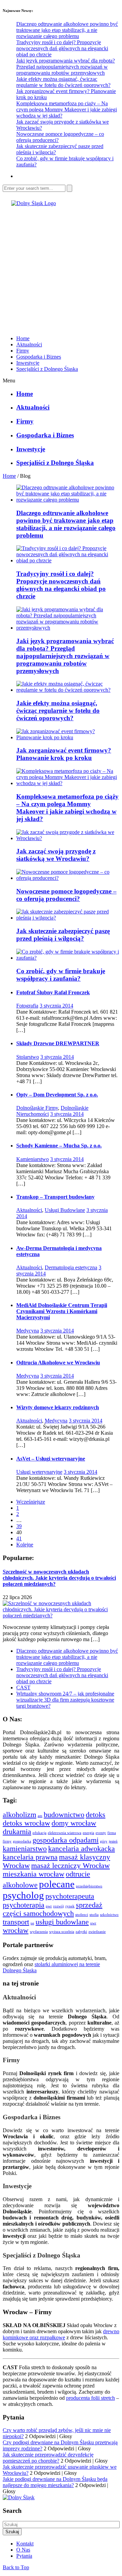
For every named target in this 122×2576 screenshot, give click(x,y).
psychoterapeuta (70, 1896)
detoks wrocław (26, 1823)
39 (19, 1526)
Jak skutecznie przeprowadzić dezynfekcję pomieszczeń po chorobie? (48, 2458)
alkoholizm (19, 1815)
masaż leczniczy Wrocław (70, 1866)
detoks (96, 1815)
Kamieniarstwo (33, 1159)
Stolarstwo (28, 1057)
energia (88, 1833)
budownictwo (64, 1815)
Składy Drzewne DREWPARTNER (58, 1043)
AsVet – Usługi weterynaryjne (51, 1459)
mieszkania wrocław (34, 1874)
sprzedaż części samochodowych (53, 1909)
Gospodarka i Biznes (39, 357)
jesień (113, 1841)
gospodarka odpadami (66, 1840)
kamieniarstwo (25, 1849)
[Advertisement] (61, 268)
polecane (57, 1884)
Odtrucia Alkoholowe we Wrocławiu (58, 1363)
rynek (70, 1906)
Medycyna (28, 1331)
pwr (49, 1906)
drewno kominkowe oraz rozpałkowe (61, 2334)
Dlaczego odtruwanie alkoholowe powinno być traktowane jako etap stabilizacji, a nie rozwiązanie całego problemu (67, 30)
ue (32, 1923)
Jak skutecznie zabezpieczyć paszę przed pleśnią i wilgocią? (63, 935)
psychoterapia (24, 1905)
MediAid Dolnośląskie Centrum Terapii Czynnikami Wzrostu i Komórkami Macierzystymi (62, 1311)
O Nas (23, 2550)
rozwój (59, 1906)
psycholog (23, 1895)
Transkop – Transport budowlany (55, 1197)
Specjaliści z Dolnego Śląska (47, 369)
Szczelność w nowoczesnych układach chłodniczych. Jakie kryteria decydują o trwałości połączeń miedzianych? (59, 1578)
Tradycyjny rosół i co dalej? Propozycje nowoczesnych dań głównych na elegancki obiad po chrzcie (62, 48)
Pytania (24, 2556)
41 (19, 1538)
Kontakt (25, 2544)
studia (94, 1915)
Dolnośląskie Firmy (37, 1108)
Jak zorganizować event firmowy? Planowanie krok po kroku (64, 754)
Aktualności (29, 344)
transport (16, 1922)
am (40, 1816)
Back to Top (16, 2567)
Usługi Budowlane (65, 1210)
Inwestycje (28, 363)
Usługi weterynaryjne (39, 1472)
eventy (101, 1833)
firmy (7, 1841)
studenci (82, 1915)
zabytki (81, 1932)
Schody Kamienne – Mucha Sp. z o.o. (59, 1146)
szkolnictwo (109, 1915)
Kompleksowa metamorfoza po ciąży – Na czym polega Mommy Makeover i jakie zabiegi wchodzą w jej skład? (67, 110)
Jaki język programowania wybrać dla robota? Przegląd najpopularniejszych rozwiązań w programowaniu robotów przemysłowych (66, 67)
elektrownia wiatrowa (65, 1833)
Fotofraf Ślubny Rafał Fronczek (53, 992)
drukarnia (17, 1832)
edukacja (39, 1833)
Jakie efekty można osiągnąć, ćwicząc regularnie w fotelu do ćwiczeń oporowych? (63, 82)
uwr (93, 1923)
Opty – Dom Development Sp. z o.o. (57, 1095)
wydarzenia (39, 1932)
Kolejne (25, 1545)
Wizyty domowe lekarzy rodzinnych (58, 1407)
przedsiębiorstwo (89, 1886)
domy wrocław (74, 1823)
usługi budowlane (62, 1922)
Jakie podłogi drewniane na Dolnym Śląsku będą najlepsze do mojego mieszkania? (55, 2482)
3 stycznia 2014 (56, 1006)
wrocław (16, 1930)
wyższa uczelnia (62, 1932)
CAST (23, 1688)
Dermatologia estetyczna (71, 1267)
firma (112, 1833)
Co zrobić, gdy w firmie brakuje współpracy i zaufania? (61, 975)
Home (23, 338)
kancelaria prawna (30, 1857)
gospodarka (22, 1841)
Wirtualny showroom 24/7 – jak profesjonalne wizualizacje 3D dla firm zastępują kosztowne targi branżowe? (65, 1700)
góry (104, 1841)
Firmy (23, 351)
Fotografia (27, 1006)
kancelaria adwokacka (82, 1849)
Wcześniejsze (31, 1502)
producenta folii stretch (90, 2398)
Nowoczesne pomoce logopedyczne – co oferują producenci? (66, 895)
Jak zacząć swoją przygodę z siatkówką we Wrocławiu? (56, 855)
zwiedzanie (97, 1932)
